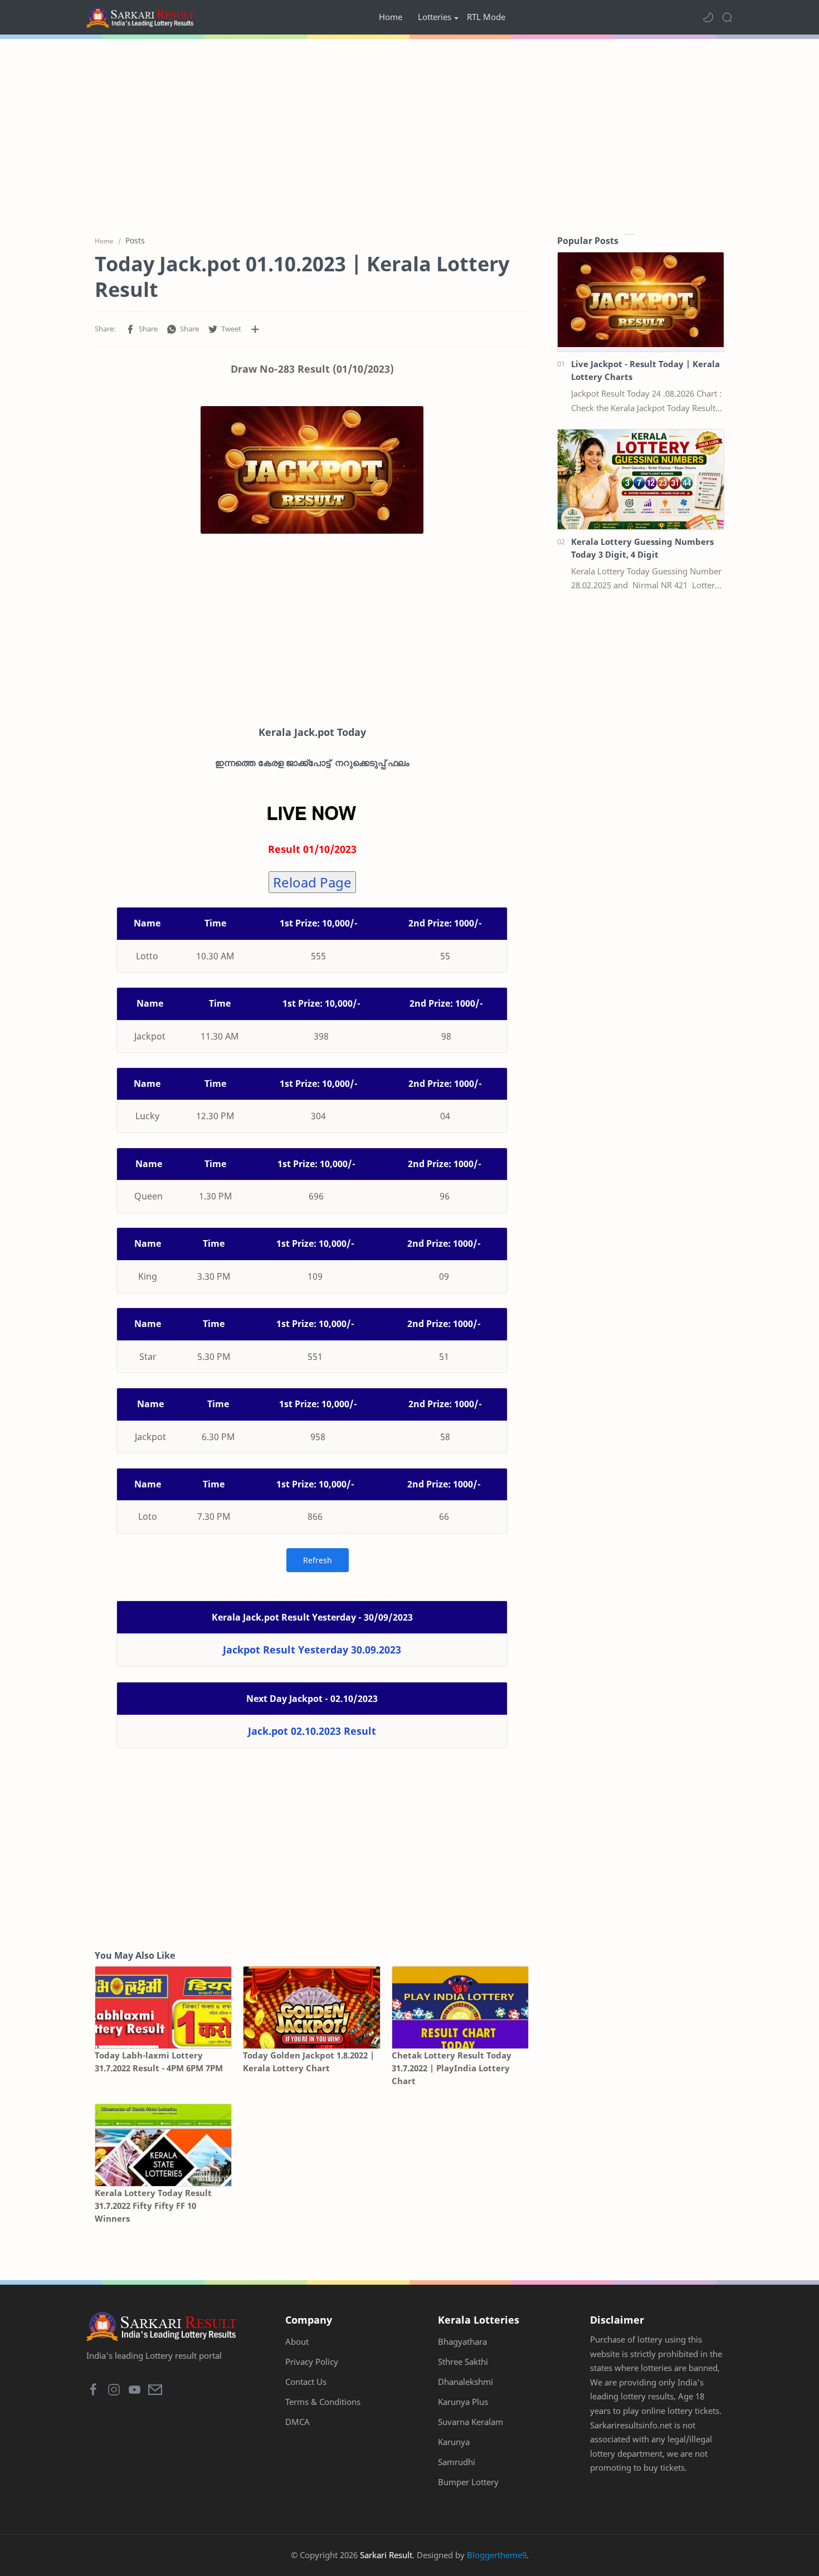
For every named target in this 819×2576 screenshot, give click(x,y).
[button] (708, 17)
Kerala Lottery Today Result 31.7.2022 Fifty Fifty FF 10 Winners (153, 2206)
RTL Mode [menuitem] (486, 17)
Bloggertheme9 (497, 2555)
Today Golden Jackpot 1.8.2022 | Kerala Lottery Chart (309, 2062)
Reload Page (312, 882)
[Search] (727, 17)
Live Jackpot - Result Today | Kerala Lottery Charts (645, 370)
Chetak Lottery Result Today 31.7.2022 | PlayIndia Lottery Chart (452, 2068)
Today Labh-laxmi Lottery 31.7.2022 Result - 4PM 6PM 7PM (159, 2062)
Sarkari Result (386, 2555)
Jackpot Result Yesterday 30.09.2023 (312, 1650)
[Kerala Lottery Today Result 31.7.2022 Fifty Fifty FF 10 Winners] (163, 2145)
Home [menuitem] (391, 17)
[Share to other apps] (255, 329)
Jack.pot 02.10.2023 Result (312, 1731)
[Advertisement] (409, 134)
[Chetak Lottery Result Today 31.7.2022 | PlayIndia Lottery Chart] (460, 2007)
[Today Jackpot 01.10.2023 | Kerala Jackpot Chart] (312, 470)
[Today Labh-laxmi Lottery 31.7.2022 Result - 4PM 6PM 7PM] (163, 2007)
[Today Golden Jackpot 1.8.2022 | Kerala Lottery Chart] (311, 2007)
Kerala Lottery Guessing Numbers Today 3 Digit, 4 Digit (642, 548)
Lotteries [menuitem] (435, 17)
